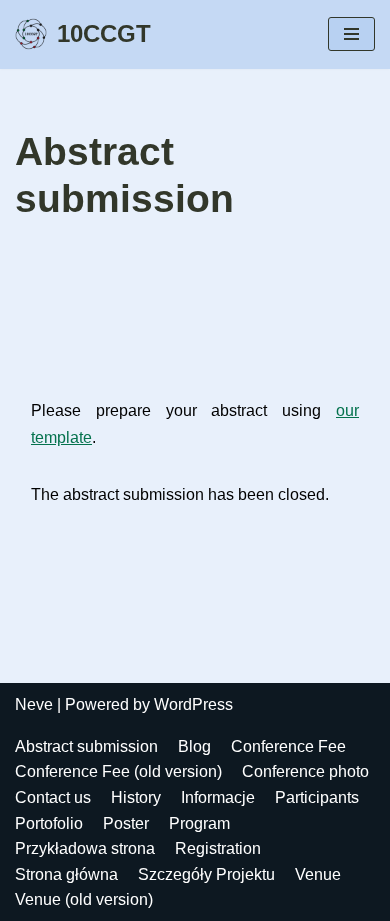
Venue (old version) (84, 899)
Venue (318, 874)
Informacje (218, 797)
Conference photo (305, 771)
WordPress (193, 704)
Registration (218, 848)
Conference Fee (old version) (118, 771)
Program (199, 823)
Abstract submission (86, 746)
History (136, 797)
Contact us (53, 797)
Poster (126, 823)
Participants (317, 797)
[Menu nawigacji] (351, 34)
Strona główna (66, 874)
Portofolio (49, 823)
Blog (194, 746)
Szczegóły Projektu (206, 874)
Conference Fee (288, 746)
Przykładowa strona (85, 848)
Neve (34, 704)
